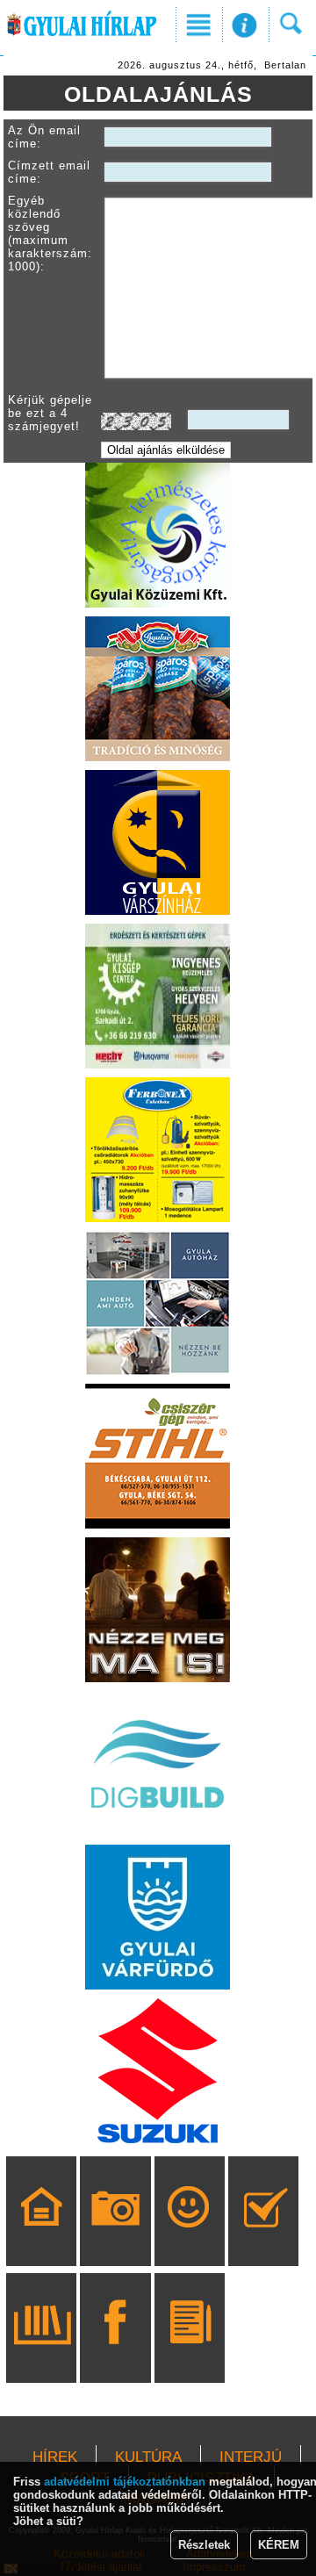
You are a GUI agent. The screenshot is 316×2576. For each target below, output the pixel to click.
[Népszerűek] (189, 2236)
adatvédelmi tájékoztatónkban (125, 2482)
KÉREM (279, 2545)
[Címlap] (42, 2236)
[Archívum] (42, 2353)
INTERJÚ (251, 2457)
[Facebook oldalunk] (115, 2353)
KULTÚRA (148, 2457)
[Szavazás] (264, 2236)
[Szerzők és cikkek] (189, 2353)
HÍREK (55, 2457)
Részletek (204, 2545)
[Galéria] (115, 2236)
